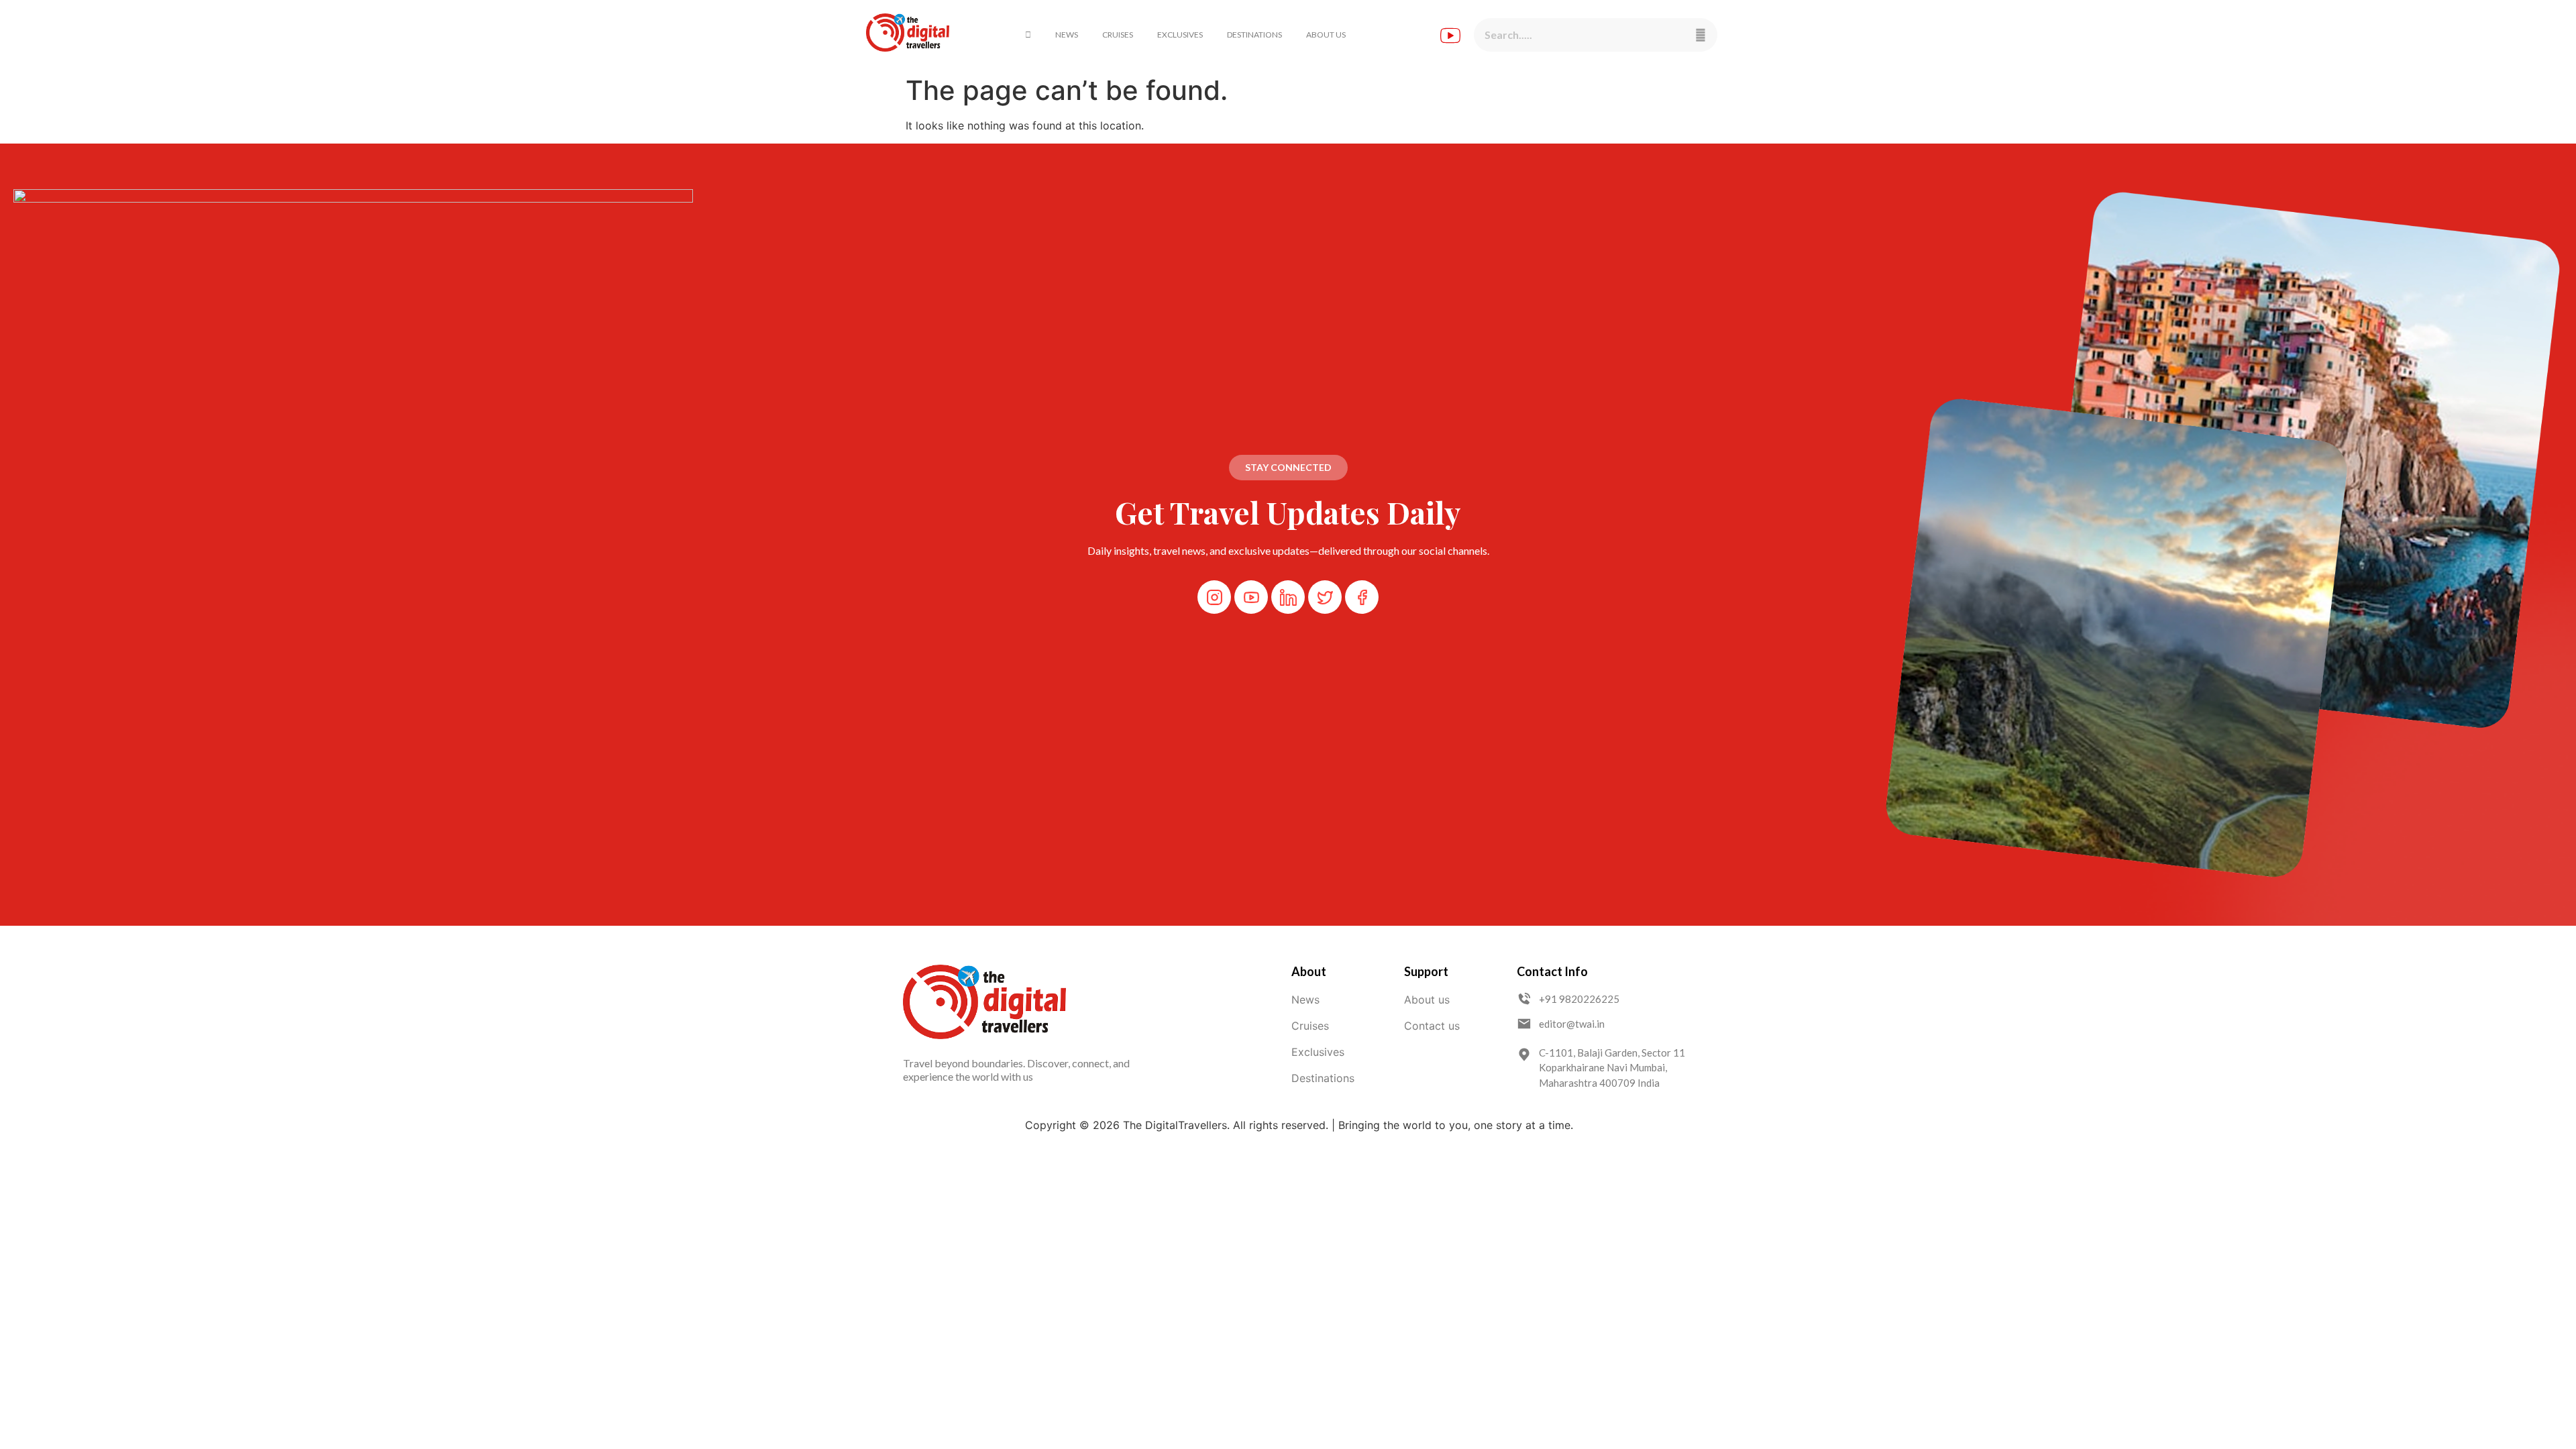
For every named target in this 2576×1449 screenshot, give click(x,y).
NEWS (1067, 35)
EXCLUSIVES (1180, 35)
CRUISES (1118, 35)
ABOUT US (1326, 35)
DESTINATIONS (1254, 35)
